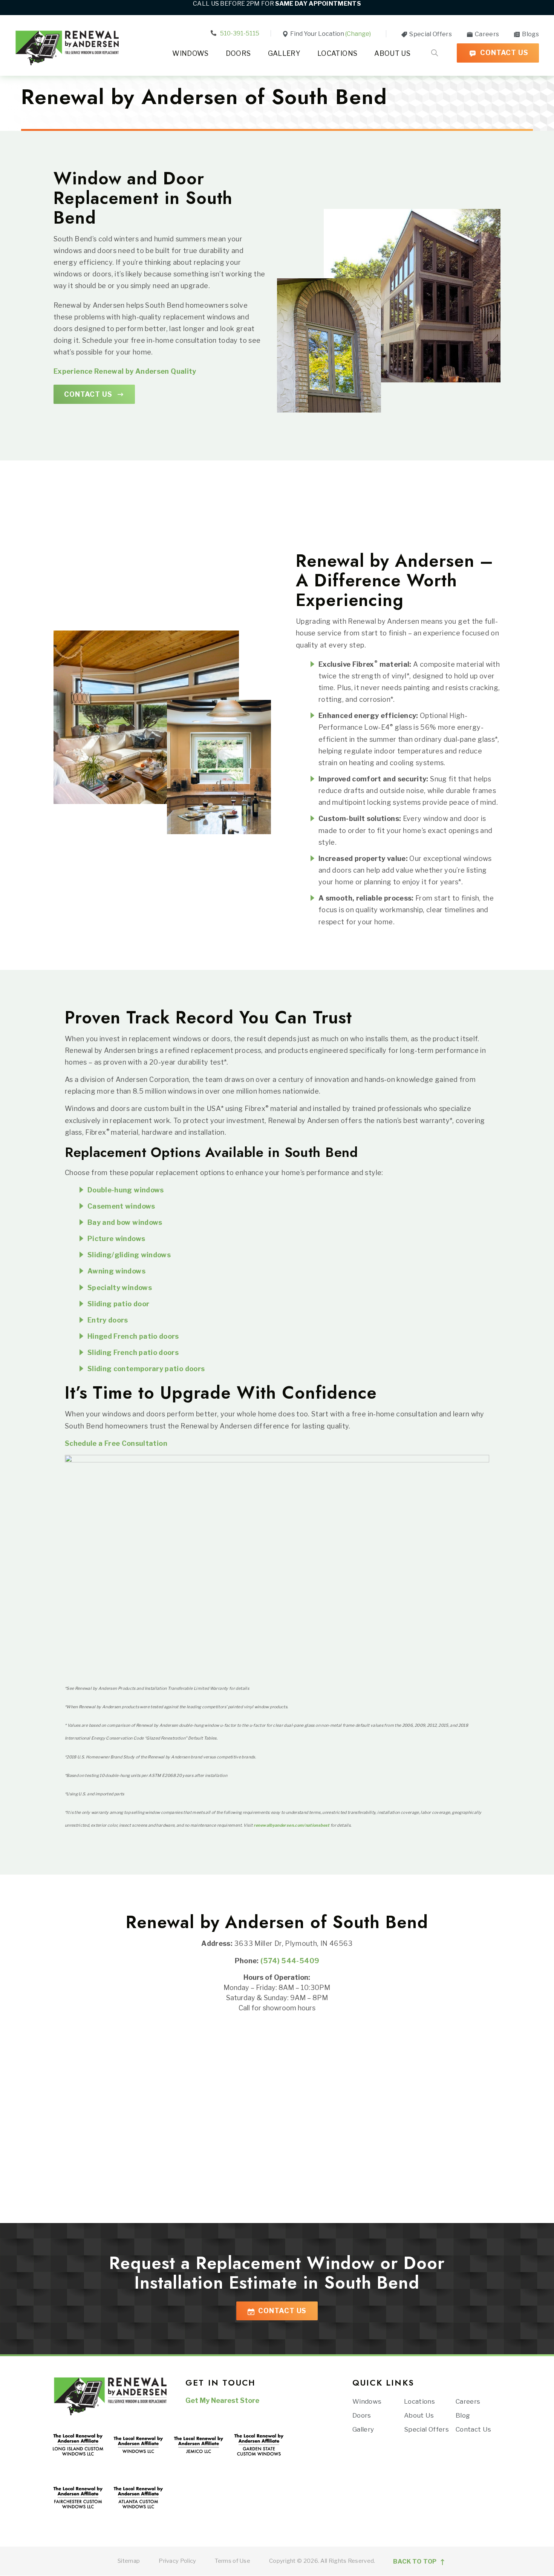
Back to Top (416, 2562)
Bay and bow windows (125, 1222)
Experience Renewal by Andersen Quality (125, 371)
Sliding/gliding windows (129, 1255)
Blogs (530, 34)
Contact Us (503, 53)
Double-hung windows (126, 1190)
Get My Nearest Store (222, 2400)
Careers (486, 34)
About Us (392, 53)
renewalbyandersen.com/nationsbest (292, 1825)
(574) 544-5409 (290, 1961)
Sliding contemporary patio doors (146, 1369)
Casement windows (121, 1206)
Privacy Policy (177, 2561)
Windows (191, 53)
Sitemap (129, 2561)
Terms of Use (233, 2561)
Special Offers (430, 34)
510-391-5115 (239, 33)
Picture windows (116, 1239)
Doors (238, 53)
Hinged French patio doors (133, 1336)
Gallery (284, 53)
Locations (337, 53)
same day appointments (318, 4)
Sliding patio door (118, 1304)
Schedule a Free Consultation (116, 1443)
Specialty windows (120, 1288)
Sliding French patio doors (134, 1352)
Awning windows (117, 1271)
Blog (463, 2415)
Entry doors (108, 1320)
